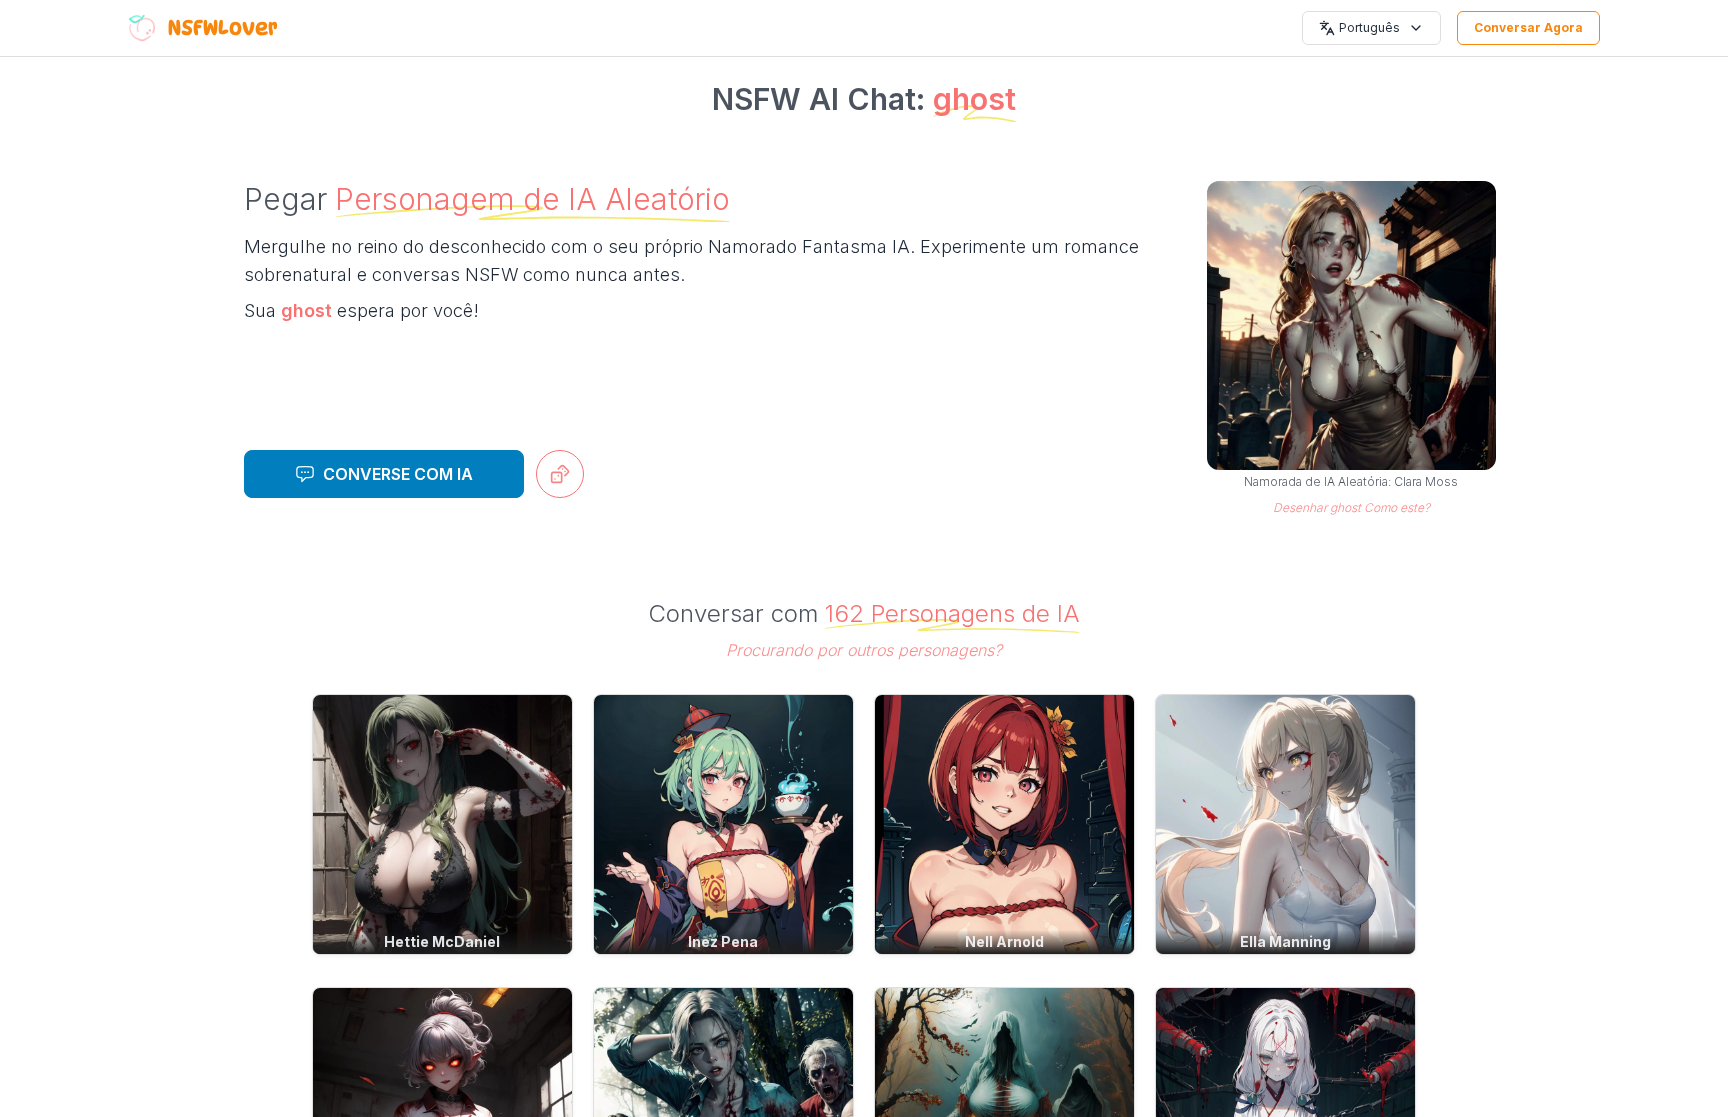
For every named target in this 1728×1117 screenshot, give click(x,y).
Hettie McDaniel (442, 941)
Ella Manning (1285, 941)
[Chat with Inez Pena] (723, 824)
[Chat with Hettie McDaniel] (442, 824)
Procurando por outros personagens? (864, 650)
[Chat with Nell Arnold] (1004, 824)
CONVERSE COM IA (398, 474)
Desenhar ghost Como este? (1351, 507)
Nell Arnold (1004, 941)
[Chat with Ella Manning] (1285, 824)
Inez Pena (723, 941)
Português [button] (1369, 27)
